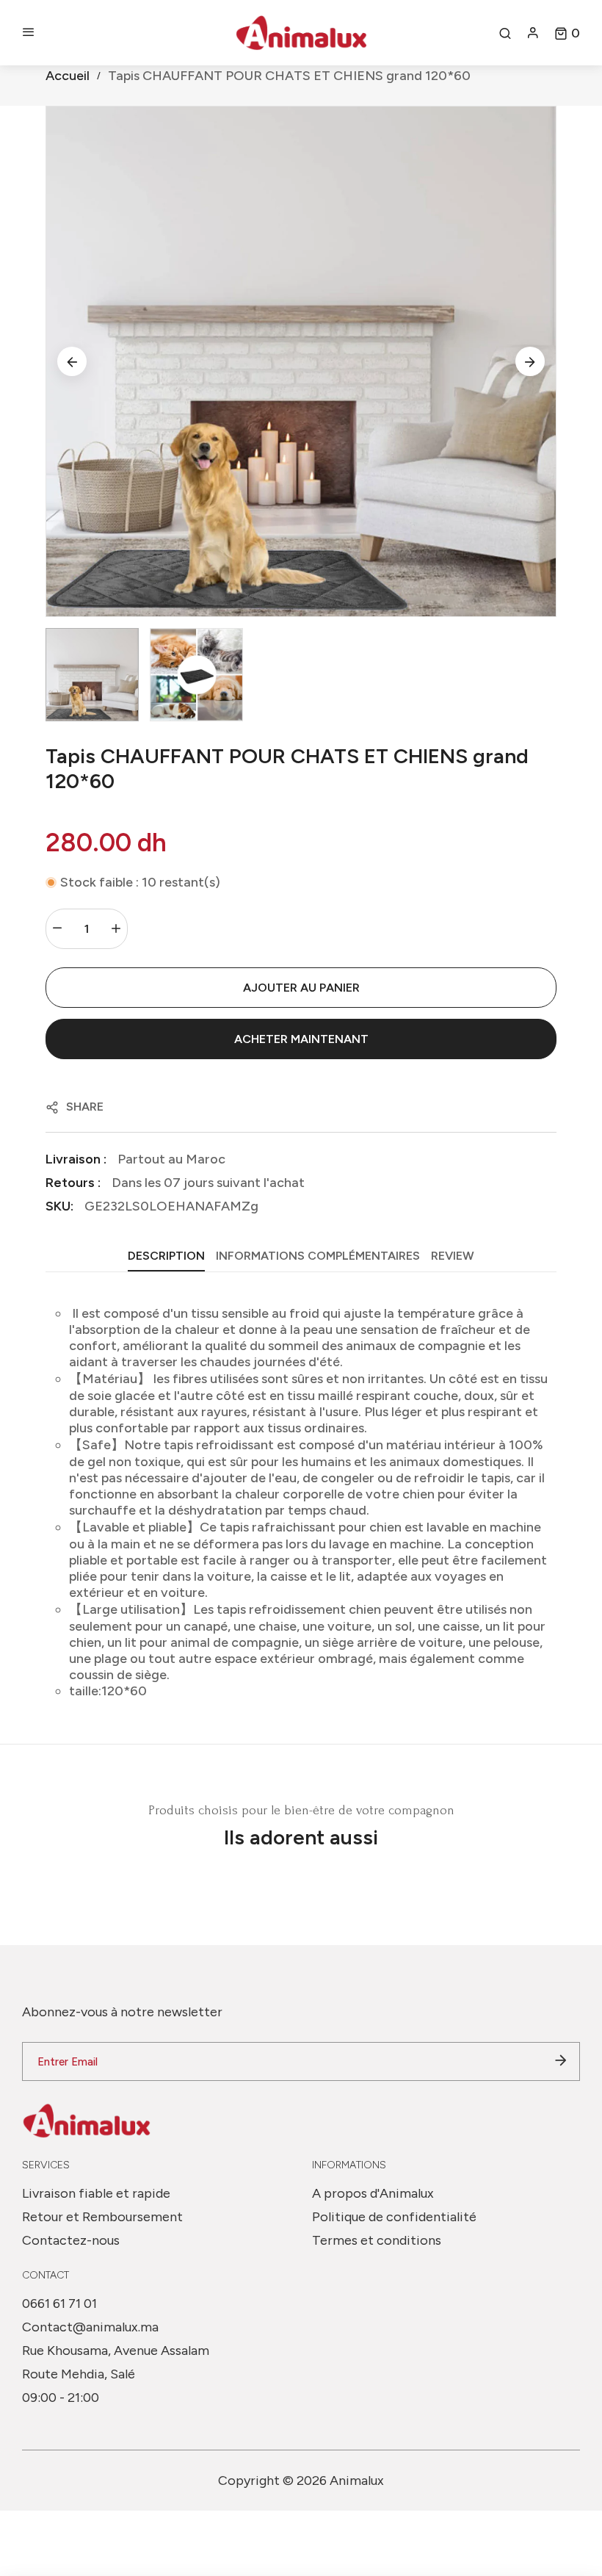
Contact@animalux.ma (90, 2327)
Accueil (68, 76)
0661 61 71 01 (59, 2303)
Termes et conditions (377, 2240)
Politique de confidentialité (394, 2217)
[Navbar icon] (29, 33)
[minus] (57, 929)
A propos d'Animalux (373, 2193)
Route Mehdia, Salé (79, 2374)
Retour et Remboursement (102, 2217)
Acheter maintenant (301, 1039)
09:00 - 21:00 (61, 2398)
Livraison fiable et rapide (96, 2193)
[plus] (116, 929)
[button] (567, 33)
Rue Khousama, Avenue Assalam (116, 2350)
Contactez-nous (71, 2240)
